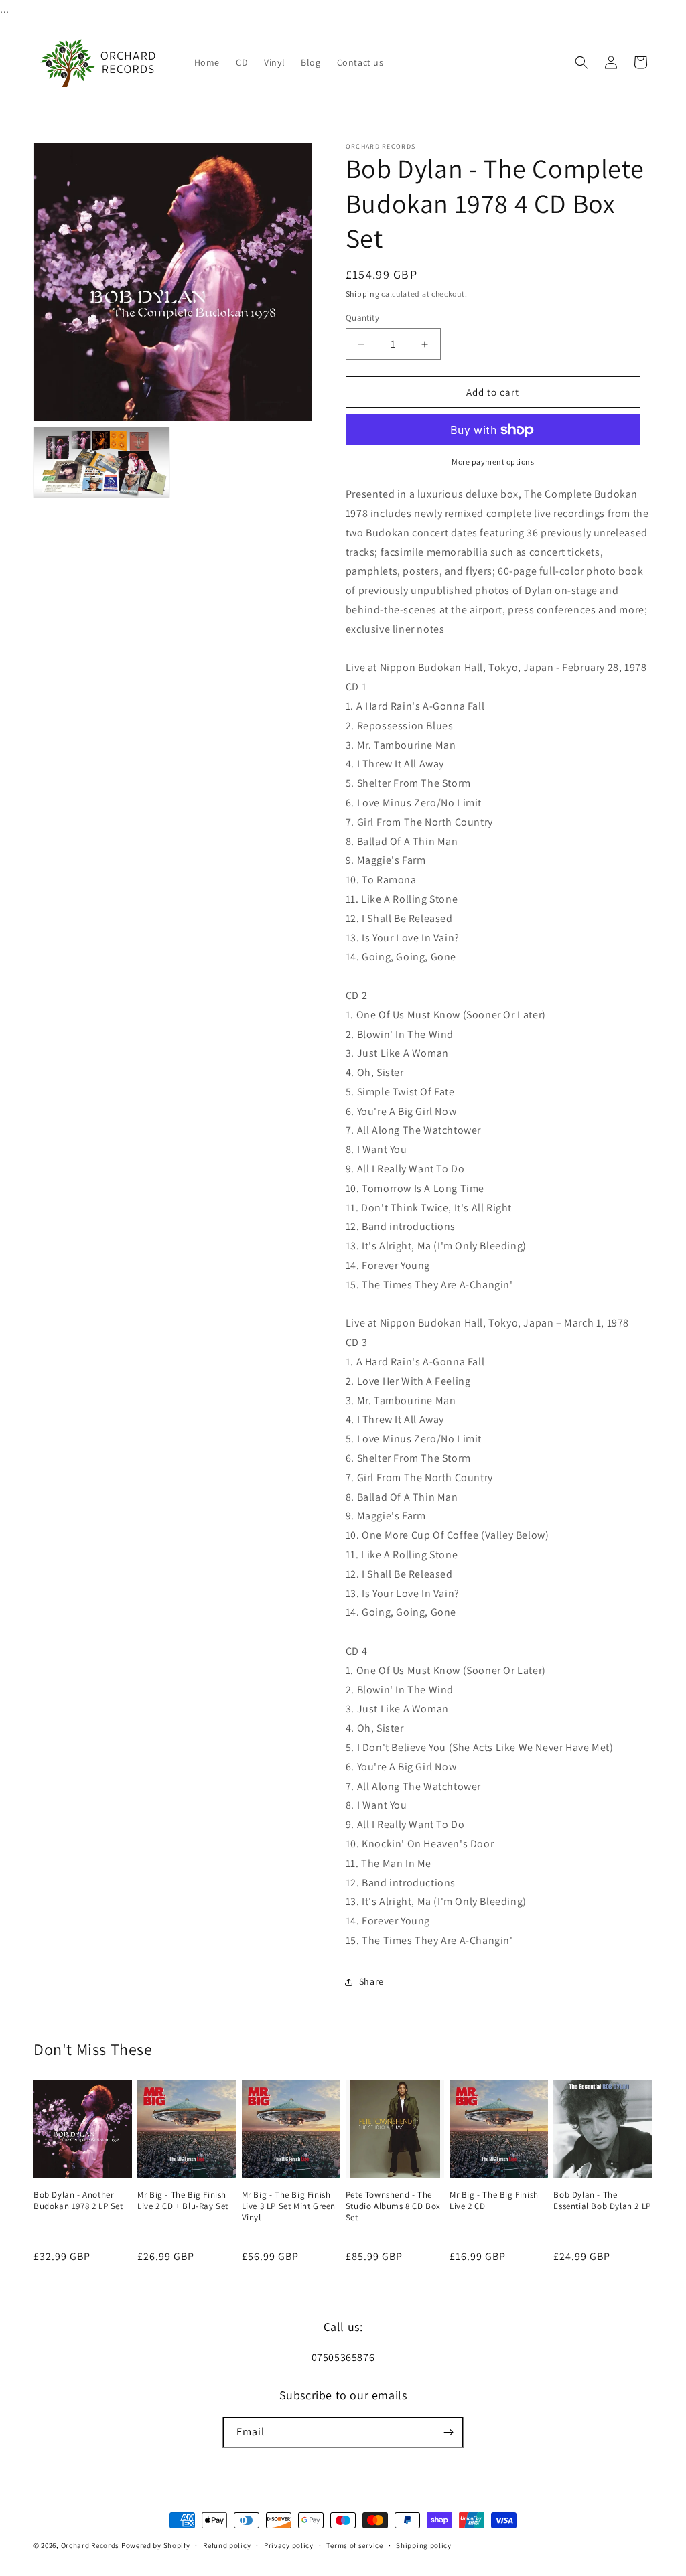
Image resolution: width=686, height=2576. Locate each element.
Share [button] (371, 1981)
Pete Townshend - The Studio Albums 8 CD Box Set (393, 2206)
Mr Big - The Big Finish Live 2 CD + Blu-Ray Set (183, 2201)
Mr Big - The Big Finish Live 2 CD (494, 2201)
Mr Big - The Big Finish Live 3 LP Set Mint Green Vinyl (289, 2206)
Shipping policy (424, 2545)
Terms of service (354, 2545)
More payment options (493, 462)
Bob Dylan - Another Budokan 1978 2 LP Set (78, 2201)
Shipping (363, 294)
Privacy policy (289, 2545)
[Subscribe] (448, 2432)
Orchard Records (90, 2545)
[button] (581, 62)
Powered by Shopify (156, 2545)
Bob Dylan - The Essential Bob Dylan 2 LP (602, 2201)
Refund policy (227, 2545)
